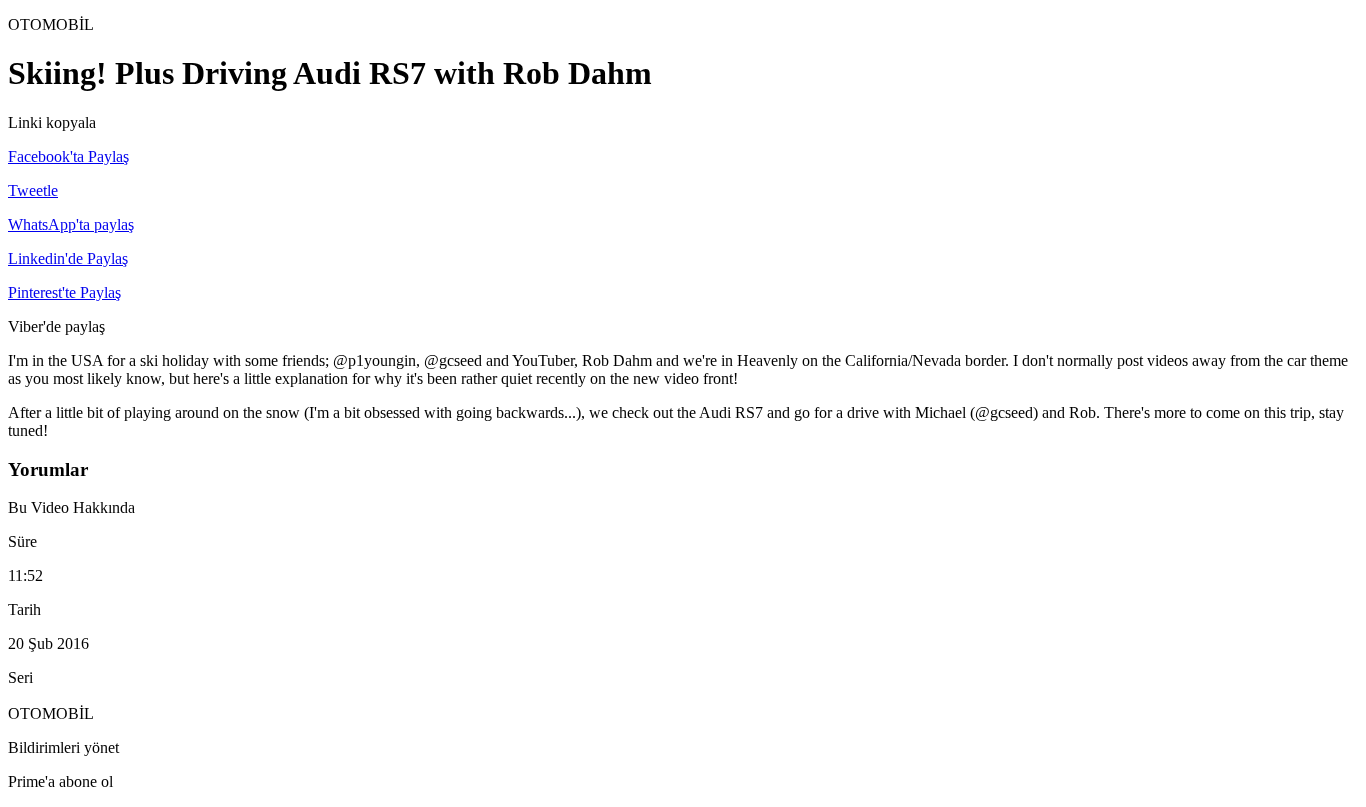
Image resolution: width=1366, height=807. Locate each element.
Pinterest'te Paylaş (64, 292)
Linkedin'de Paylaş (68, 258)
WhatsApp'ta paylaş (71, 224)
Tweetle (33, 190)
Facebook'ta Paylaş (68, 156)
